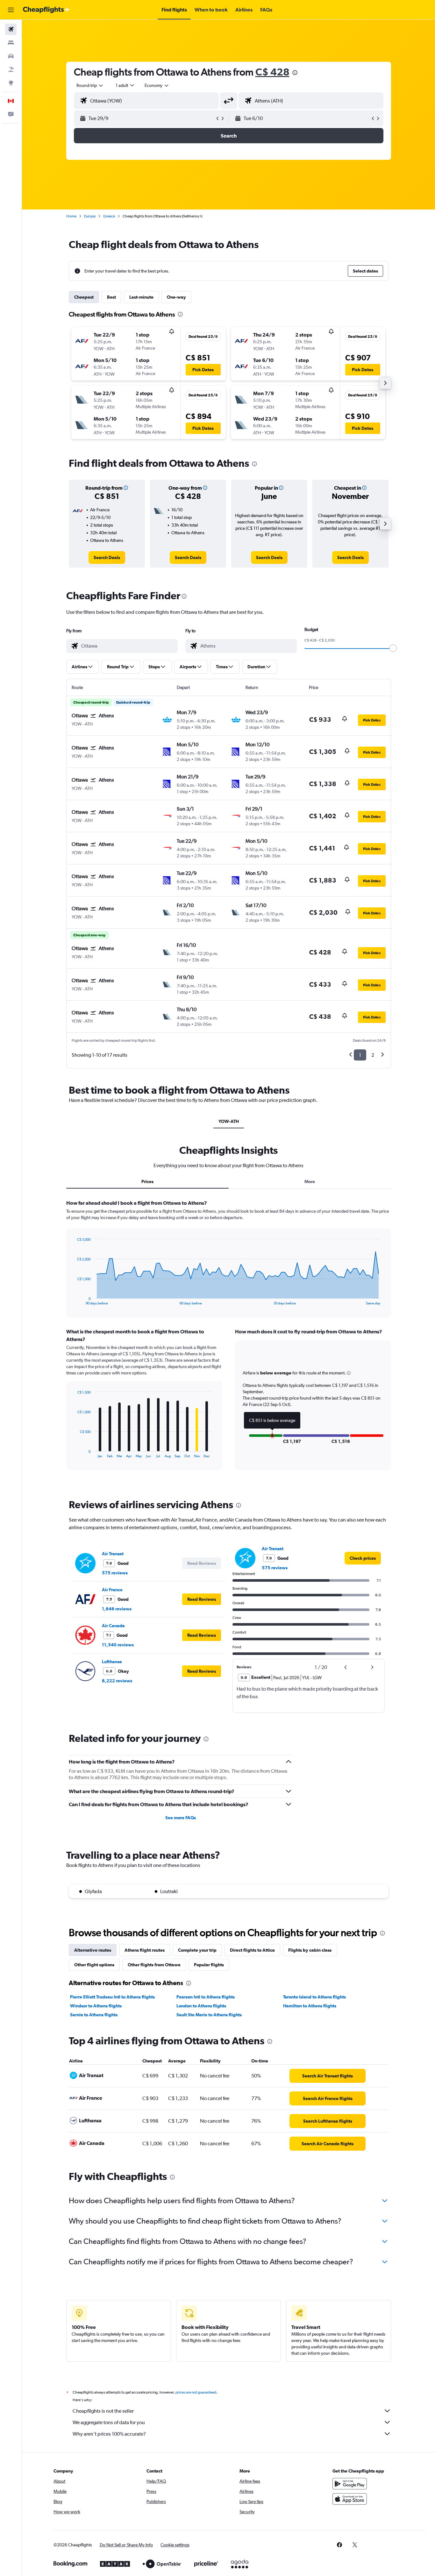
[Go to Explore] (11, 83)
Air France (112, 1590)
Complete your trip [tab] (197, 1950)
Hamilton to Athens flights (310, 2006)
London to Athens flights (201, 2006)
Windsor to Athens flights (96, 2006)
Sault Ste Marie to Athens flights (209, 2015)
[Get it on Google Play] (350, 2484)
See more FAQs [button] (181, 1818)
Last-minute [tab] (141, 297)
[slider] (393, 648)
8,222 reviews (117, 1681)
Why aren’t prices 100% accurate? (109, 2434)
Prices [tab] (147, 1182)
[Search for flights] (11, 29)
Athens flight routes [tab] (145, 1950)
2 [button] (373, 1055)
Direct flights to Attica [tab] (252, 1950)
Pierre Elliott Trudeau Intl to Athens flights (112, 1997)
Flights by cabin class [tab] (310, 1950)
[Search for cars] (11, 56)
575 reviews (115, 1573)
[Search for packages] (11, 69)
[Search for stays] (11, 43)
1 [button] (360, 1055)
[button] (11, 10)
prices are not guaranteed (196, 2392)
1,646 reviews (117, 1609)
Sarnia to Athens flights (94, 2015)
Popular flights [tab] (209, 1965)
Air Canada (113, 1626)
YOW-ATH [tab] (229, 1121)
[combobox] (90, 85)
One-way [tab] (176, 297)
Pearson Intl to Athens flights (206, 1997)
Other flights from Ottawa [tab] (154, 1965)
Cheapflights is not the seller (103, 2411)
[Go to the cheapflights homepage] (46, 10)
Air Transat (113, 1554)
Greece (109, 216)
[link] (107, 557)
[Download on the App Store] (350, 2499)
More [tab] (310, 1182)
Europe (90, 216)
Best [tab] (111, 297)
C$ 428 (272, 72)
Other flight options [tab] (94, 1965)
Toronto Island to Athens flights (314, 1997)
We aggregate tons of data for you (109, 2422)
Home (71, 216)
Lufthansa (112, 1662)
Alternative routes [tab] (93, 1950)
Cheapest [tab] (84, 297)
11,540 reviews (118, 1645)
